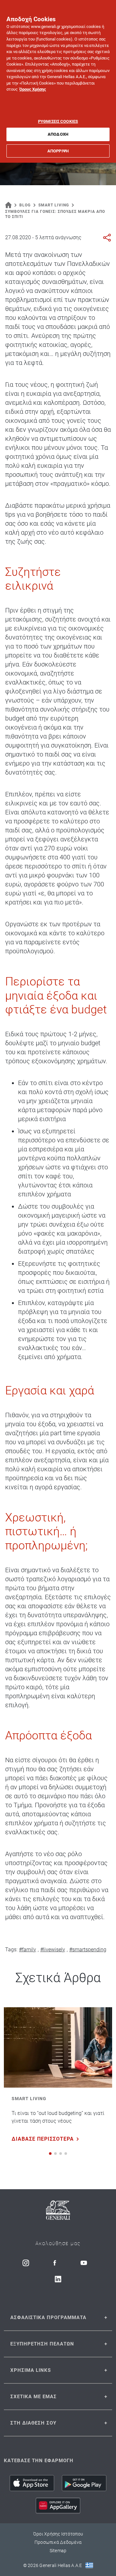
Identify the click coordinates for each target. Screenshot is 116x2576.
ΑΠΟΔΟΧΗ (58, 134)
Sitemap (58, 2551)
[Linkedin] (58, 2279)
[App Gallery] (58, 2506)
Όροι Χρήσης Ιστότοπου (58, 2534)
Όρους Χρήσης (33, 89)
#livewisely (53, 1950)
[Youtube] (84, 2263)
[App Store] (32, 2483)
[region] (58, 81)
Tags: (11, 1950)
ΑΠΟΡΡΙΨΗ (58, 151)
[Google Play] (84, 2483)
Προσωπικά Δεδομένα (58, 2542)
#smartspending (88, 1950)
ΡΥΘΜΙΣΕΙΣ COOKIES (58, 121)
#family (28, 1950)
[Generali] (58, 2211)
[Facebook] (55, 2263)
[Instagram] (26, 2263)
